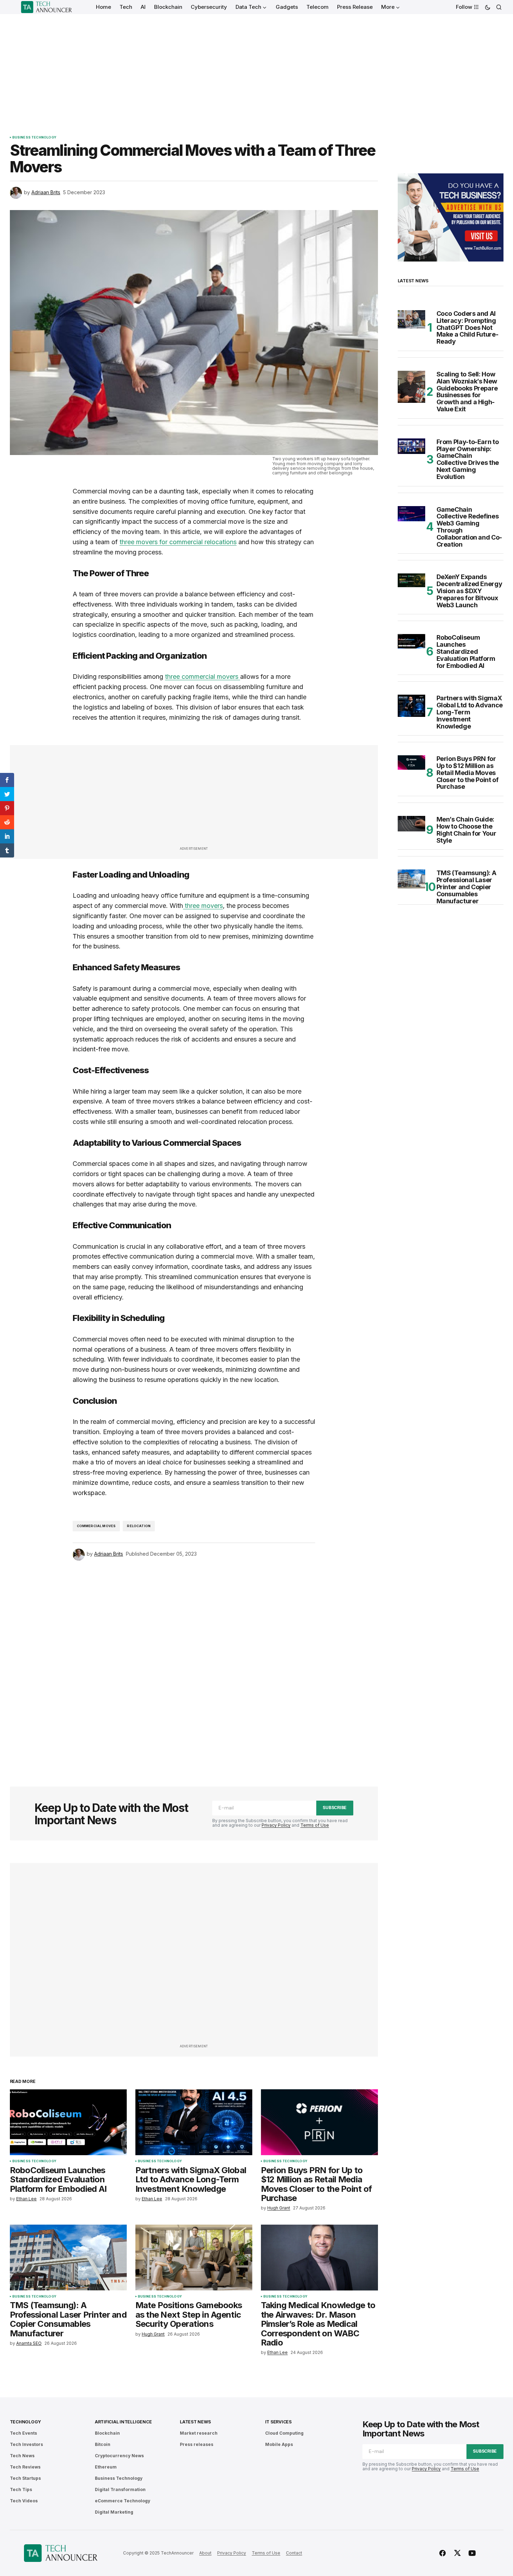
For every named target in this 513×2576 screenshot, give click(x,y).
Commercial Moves (96, 1526)
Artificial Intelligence (123, 2422)
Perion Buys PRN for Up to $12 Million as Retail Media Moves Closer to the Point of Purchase (468, 773)
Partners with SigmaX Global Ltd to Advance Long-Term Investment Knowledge (470, 712)
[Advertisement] (257, 67)
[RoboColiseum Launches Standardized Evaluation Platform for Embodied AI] (68, 2122)
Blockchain (107, 2433)
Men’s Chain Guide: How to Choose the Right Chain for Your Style (466, 830)
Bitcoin (103, 2444)
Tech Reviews (25, 2467)
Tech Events (23, 2433)
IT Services (278, 2422)
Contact (294, 2553)
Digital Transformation (120, 2489)
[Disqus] (194, 1664)
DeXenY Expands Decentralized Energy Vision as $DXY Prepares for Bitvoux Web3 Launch (469, 591)
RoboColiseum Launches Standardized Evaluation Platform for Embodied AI (466, 651)
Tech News (22, 2456)
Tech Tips (21, 2489)
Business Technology (34, 137)
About (205, 2553)
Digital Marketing (114, 2512)
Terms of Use (315, 1825)
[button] (488, 7)
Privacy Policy (276, 1825)
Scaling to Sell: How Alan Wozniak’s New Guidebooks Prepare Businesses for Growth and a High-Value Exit (467, 392)
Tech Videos (24, 2501)
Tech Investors (26, 2444)
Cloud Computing (284, 2433)
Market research (199, 2433)
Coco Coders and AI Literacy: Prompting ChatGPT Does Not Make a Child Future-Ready (468, 328)
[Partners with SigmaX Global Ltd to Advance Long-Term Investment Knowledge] (194, 2122)
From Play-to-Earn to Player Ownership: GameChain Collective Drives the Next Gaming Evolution (468, 459)
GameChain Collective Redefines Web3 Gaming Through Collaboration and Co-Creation (469, 527)
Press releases (197, 2444)
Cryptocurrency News (119, 2456)
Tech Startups (25, 2478)
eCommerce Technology (123, 2501)
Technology (26, 2422)
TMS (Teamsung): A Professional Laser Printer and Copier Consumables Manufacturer (466, 887)
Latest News (195, 2422)
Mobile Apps (279, 2444)
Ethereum (106, 2467)
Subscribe (335, 1807)
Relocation (139, 1526)
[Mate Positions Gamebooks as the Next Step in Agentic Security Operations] (194, 2258)
